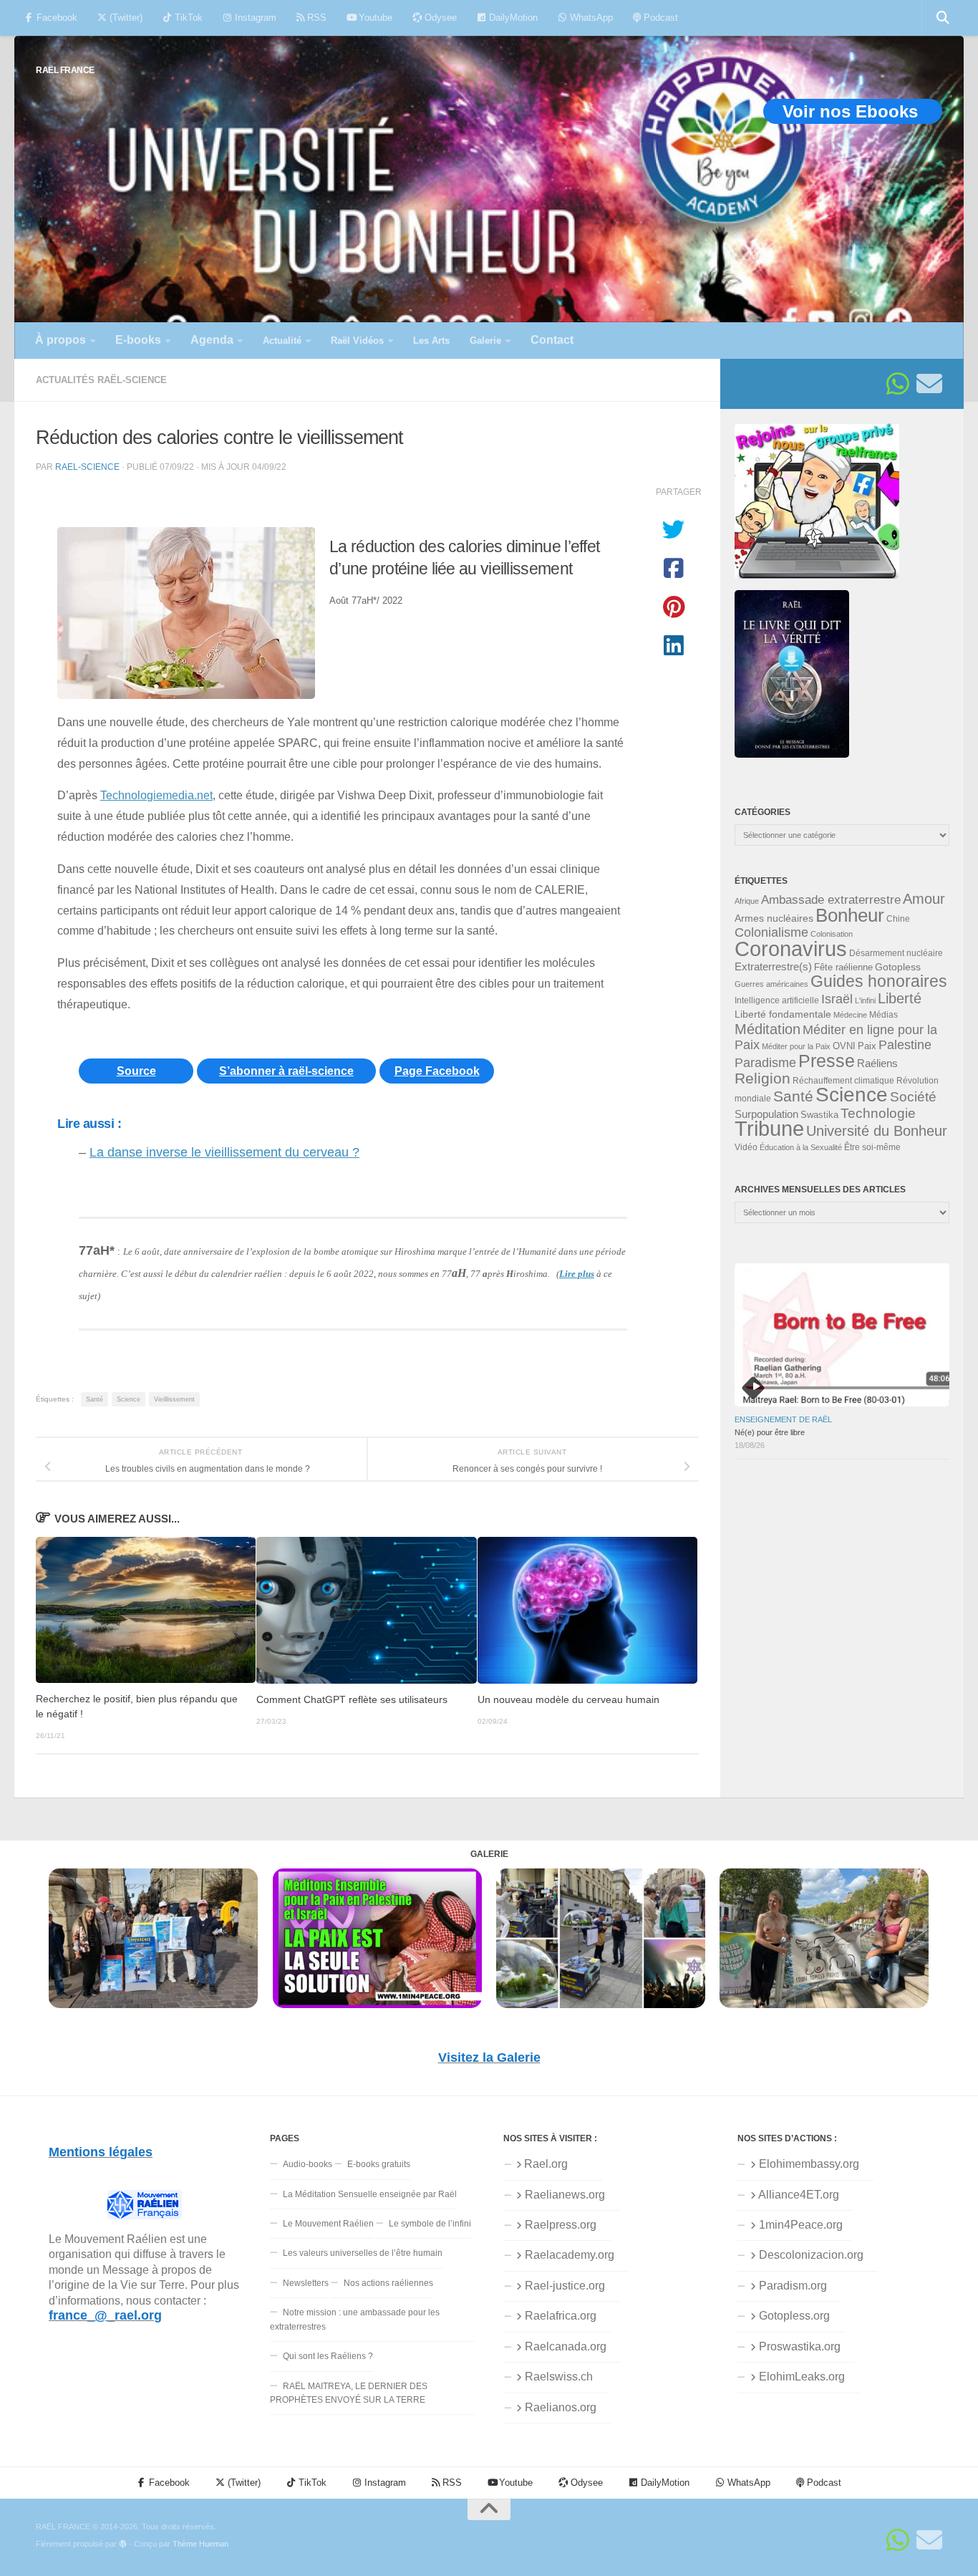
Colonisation (832, 934)
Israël (837, 999)
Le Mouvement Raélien (328, 2224)
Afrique (747, 901)
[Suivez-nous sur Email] (929, 384)
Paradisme (765, 1063)
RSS (315, 18)
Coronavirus (791, 949)
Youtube (374, 18)
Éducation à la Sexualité (801, 1147)
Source (136, 1071)
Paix (867, 1046)
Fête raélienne (843, 968)
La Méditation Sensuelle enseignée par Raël (370, 2194)
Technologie (878, 1113)
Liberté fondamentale (783, 1014)
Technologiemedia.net (156, 795)
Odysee (439, 18)
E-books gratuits (379, 2164)
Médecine (850, 1015)
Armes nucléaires (774, 918)
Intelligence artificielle (777, 1000)
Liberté (900, 998)
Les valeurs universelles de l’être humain (363, 2253)
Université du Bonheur (877, 1131)
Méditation (768, 1029)
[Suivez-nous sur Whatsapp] (898, 384)
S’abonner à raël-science (286, 1071)
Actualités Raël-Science (101, 380)
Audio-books (308, 2164)
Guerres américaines (771, 984)
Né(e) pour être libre (770, 1432)
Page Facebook (437, 1071)
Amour (924, 899)
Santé (95, 1399)
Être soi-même (872, 1147)
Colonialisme (771, 932)
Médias (883, 1015)
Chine (898, 919)
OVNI (844, 1046)
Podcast (659, 18)
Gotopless (898, 967)
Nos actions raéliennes (388, 2283)
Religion (762, 1078)
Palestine (905, 1045)
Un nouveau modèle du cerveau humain (568, 1700)
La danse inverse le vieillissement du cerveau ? (224, 1152)
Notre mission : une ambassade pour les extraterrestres (355, 2319)
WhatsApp (590, 18)
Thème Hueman (200, 2544)
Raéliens (877, 1063)
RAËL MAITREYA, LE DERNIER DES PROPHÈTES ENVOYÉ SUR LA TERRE (349, 2393)
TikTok (187, 18)
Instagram (254, 18)
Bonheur (850, 915)
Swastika (819, 1115)
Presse (827, 1061)
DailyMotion (512, 18)
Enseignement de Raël (783, 1419)
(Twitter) (125, 18)
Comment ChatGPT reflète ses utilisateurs (352, 1700)
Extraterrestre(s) (773, 967)
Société (913, 1097)
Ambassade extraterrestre (831, 900)
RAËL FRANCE (65, 70)
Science (129, 1399)
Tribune (769, 1129)
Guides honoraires (879, 981)
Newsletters (306, 2283)
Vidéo (746, 1147)
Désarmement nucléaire (896, 953)
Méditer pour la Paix (796, 1046)
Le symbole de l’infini (430, 2224)
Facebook (55, 18)
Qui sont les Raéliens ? (328, 2356)
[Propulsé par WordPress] (123, 2544)
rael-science (87, 467)
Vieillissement (174, 1399)
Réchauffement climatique (843, 1081)
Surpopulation (766, 1114)
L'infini (865, 1000)
